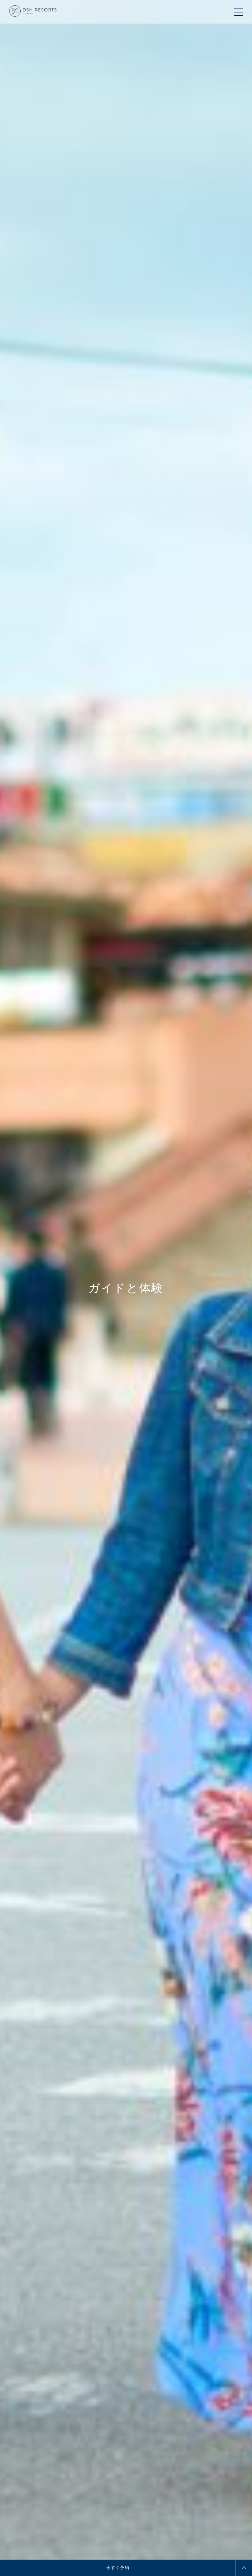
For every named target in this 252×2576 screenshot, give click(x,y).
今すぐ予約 (118, 2568)
